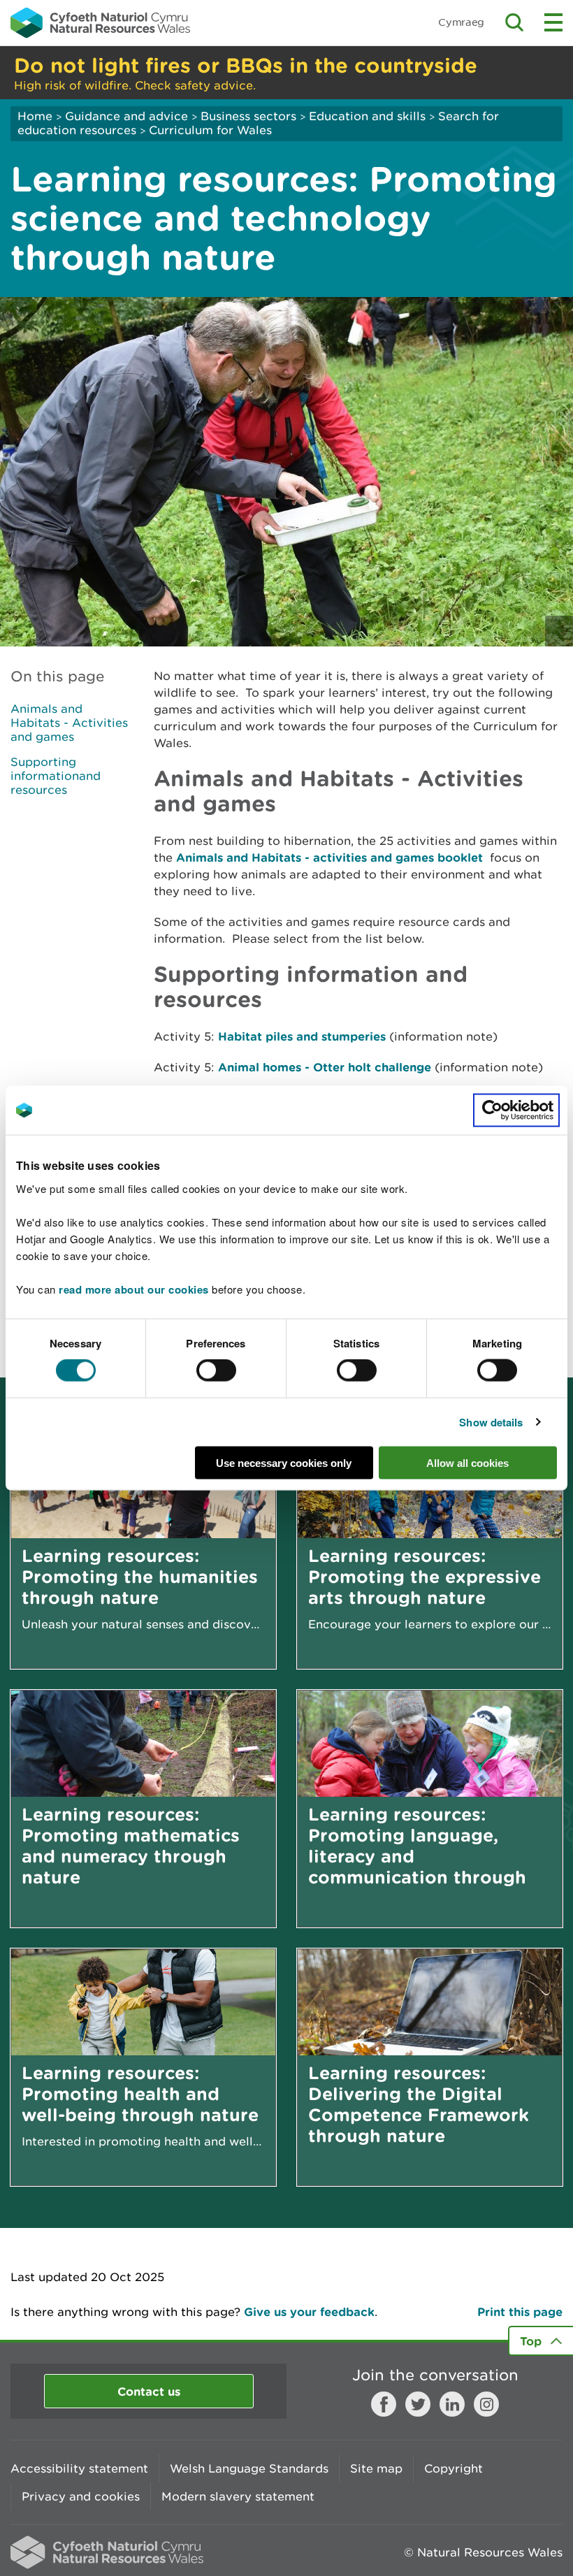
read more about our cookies (134, 1289)
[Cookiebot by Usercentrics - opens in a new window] (516, 1110)
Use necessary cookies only (284, 1462)
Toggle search (514, 22)
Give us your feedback (309, 2311)
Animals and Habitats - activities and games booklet (331, 857)
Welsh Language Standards (249, 2468)
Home (35, 116)
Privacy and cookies (81, 2496)
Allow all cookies (467, 1462)
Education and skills (367, 116)
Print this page (520, 2311)
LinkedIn (452, 2404)
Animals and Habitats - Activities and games (69, 723)
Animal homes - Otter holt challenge (325, 1067)
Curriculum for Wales (210, 130)
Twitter (418, 2404)
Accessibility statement (79, 2468)
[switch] (216, 1370)
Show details (491, 1422)
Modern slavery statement (238, 2496)
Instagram (486, 2404)
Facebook (384, 2404)
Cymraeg (461, 22)
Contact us (149, 2391)
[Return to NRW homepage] (100, 22)
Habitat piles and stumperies (302, 1036)
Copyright (454, 2468)
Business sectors (248, 116)
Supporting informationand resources (56, 776)
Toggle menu (553, 22)
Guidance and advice (126, 116)
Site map (376, 2468)
